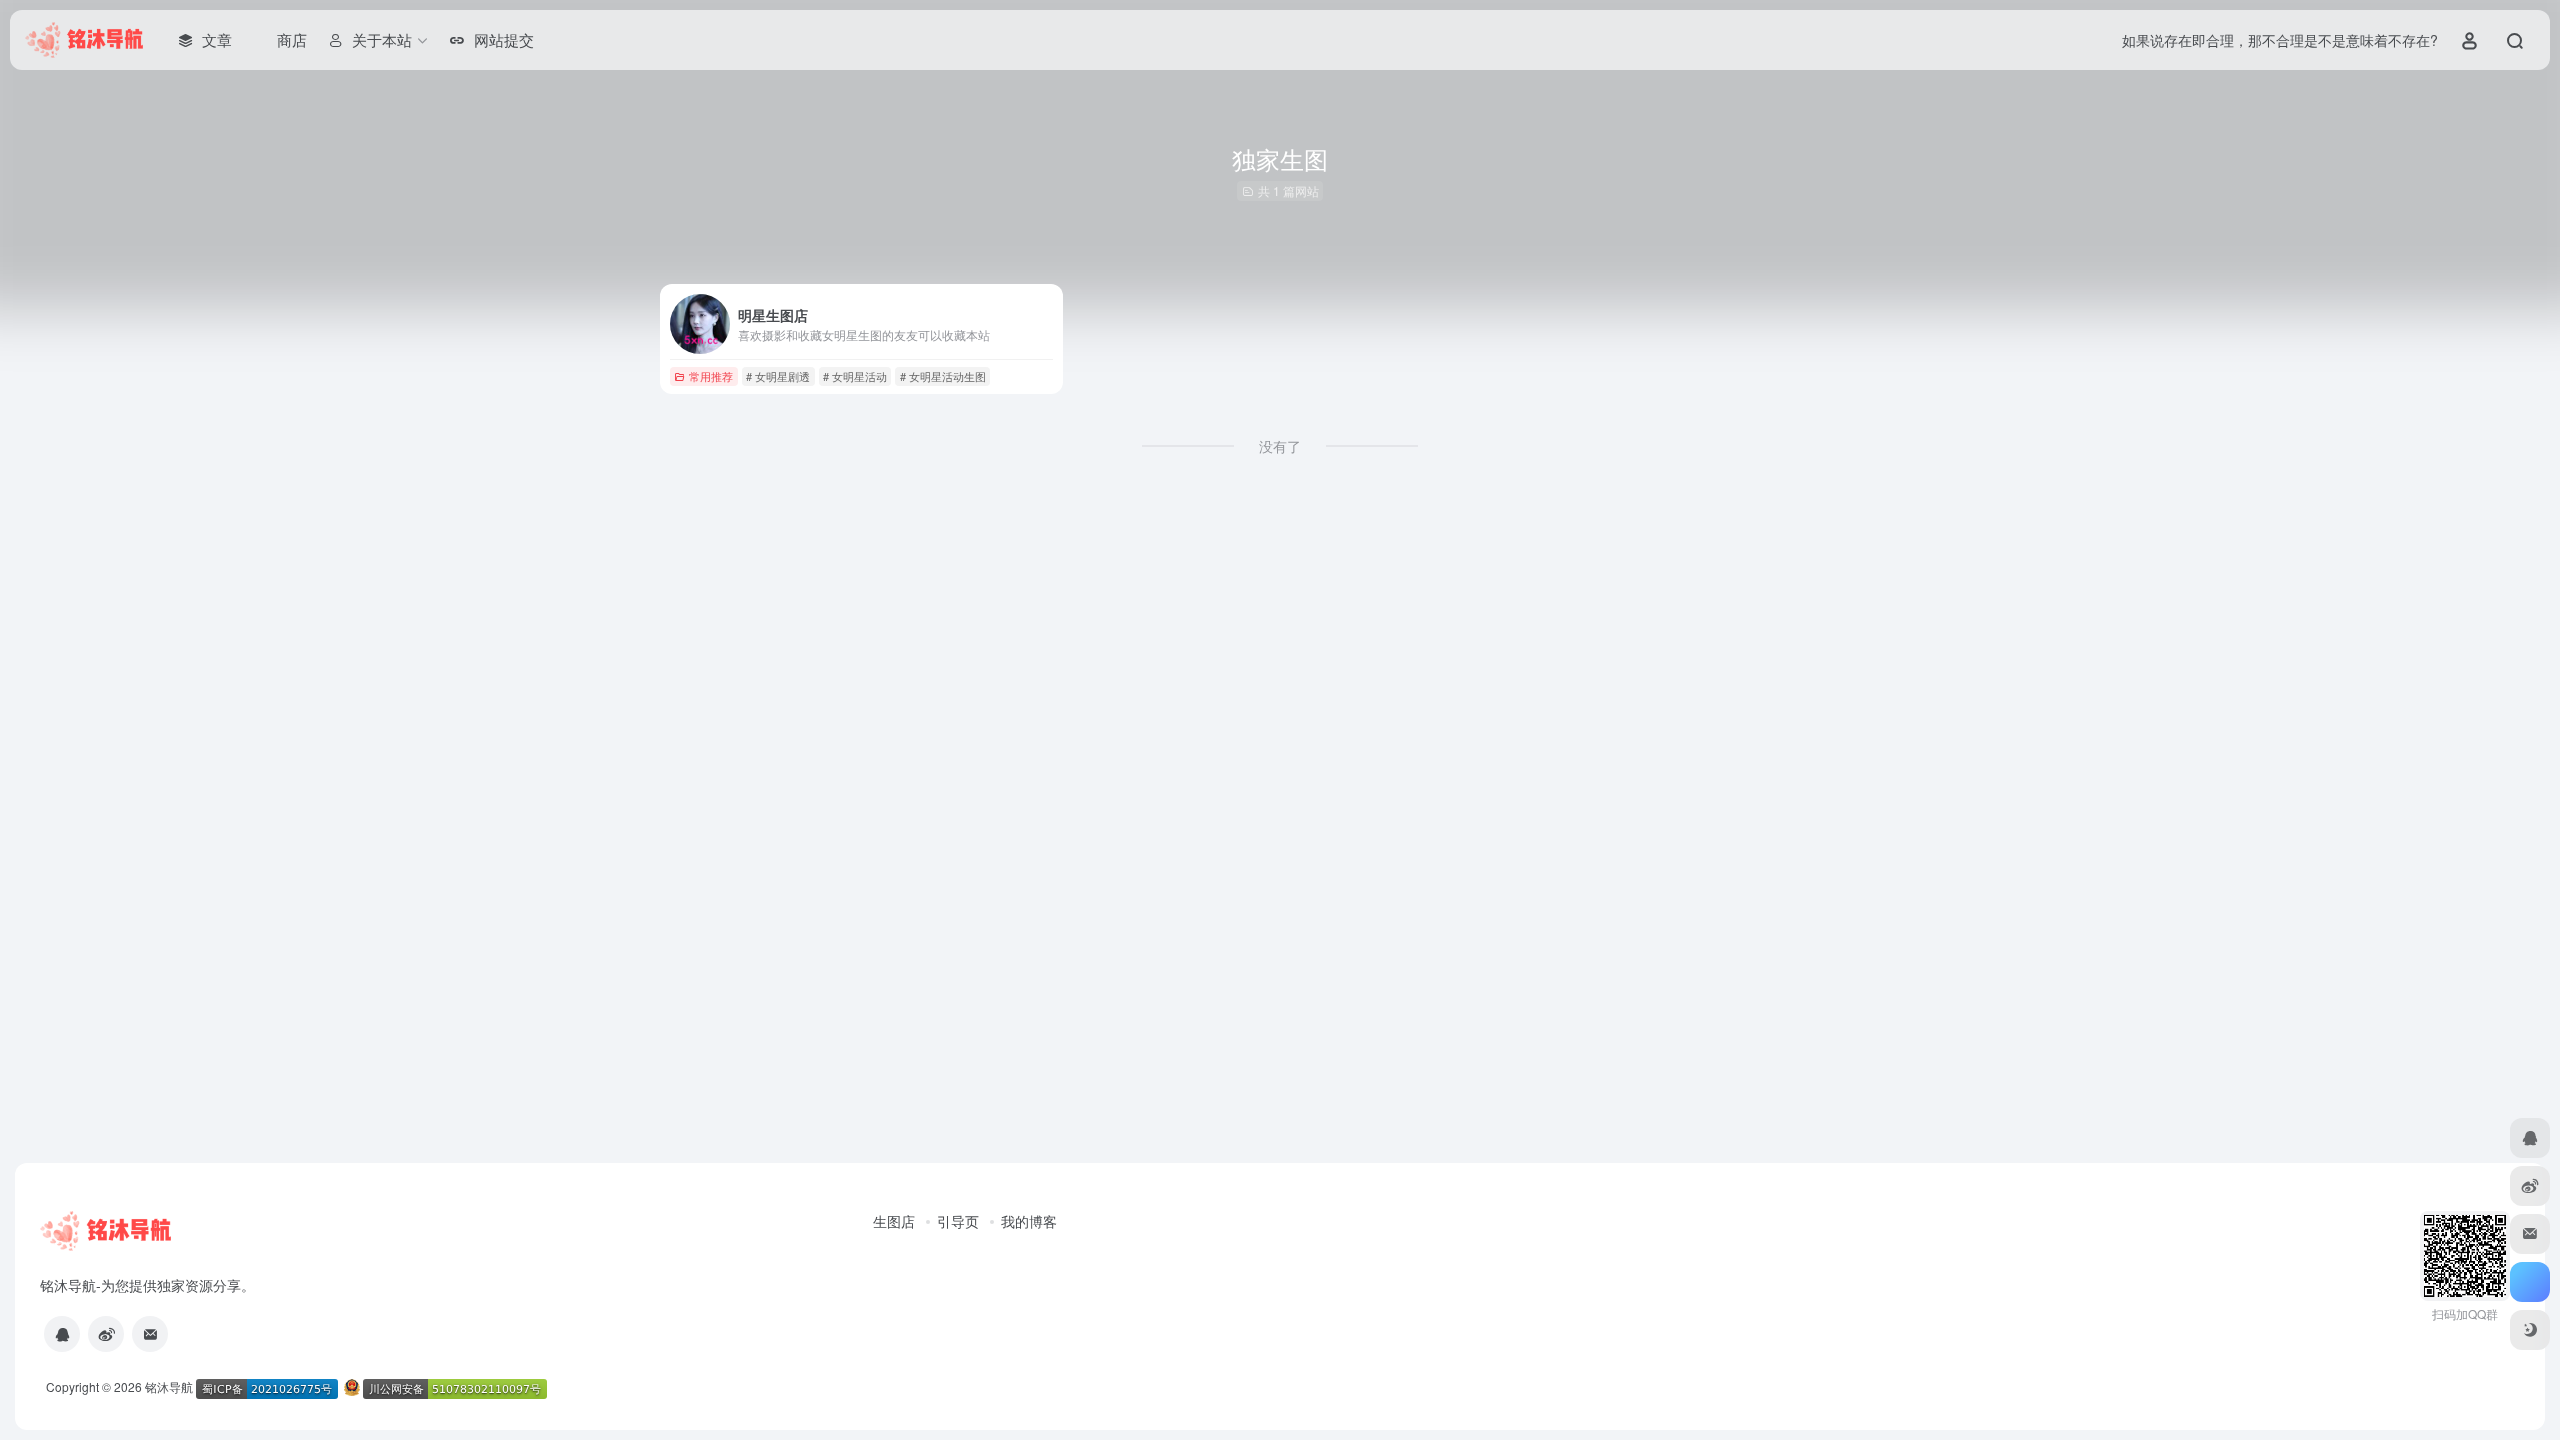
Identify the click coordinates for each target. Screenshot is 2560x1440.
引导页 (958, 1221)
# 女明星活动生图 (943, 376)
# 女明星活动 (855, 376)
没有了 (1280, 446)
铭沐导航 (169, 1386)
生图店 (894, 1221)
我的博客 (1029, 1221)
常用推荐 (711, 376)
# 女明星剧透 (778, 376)
